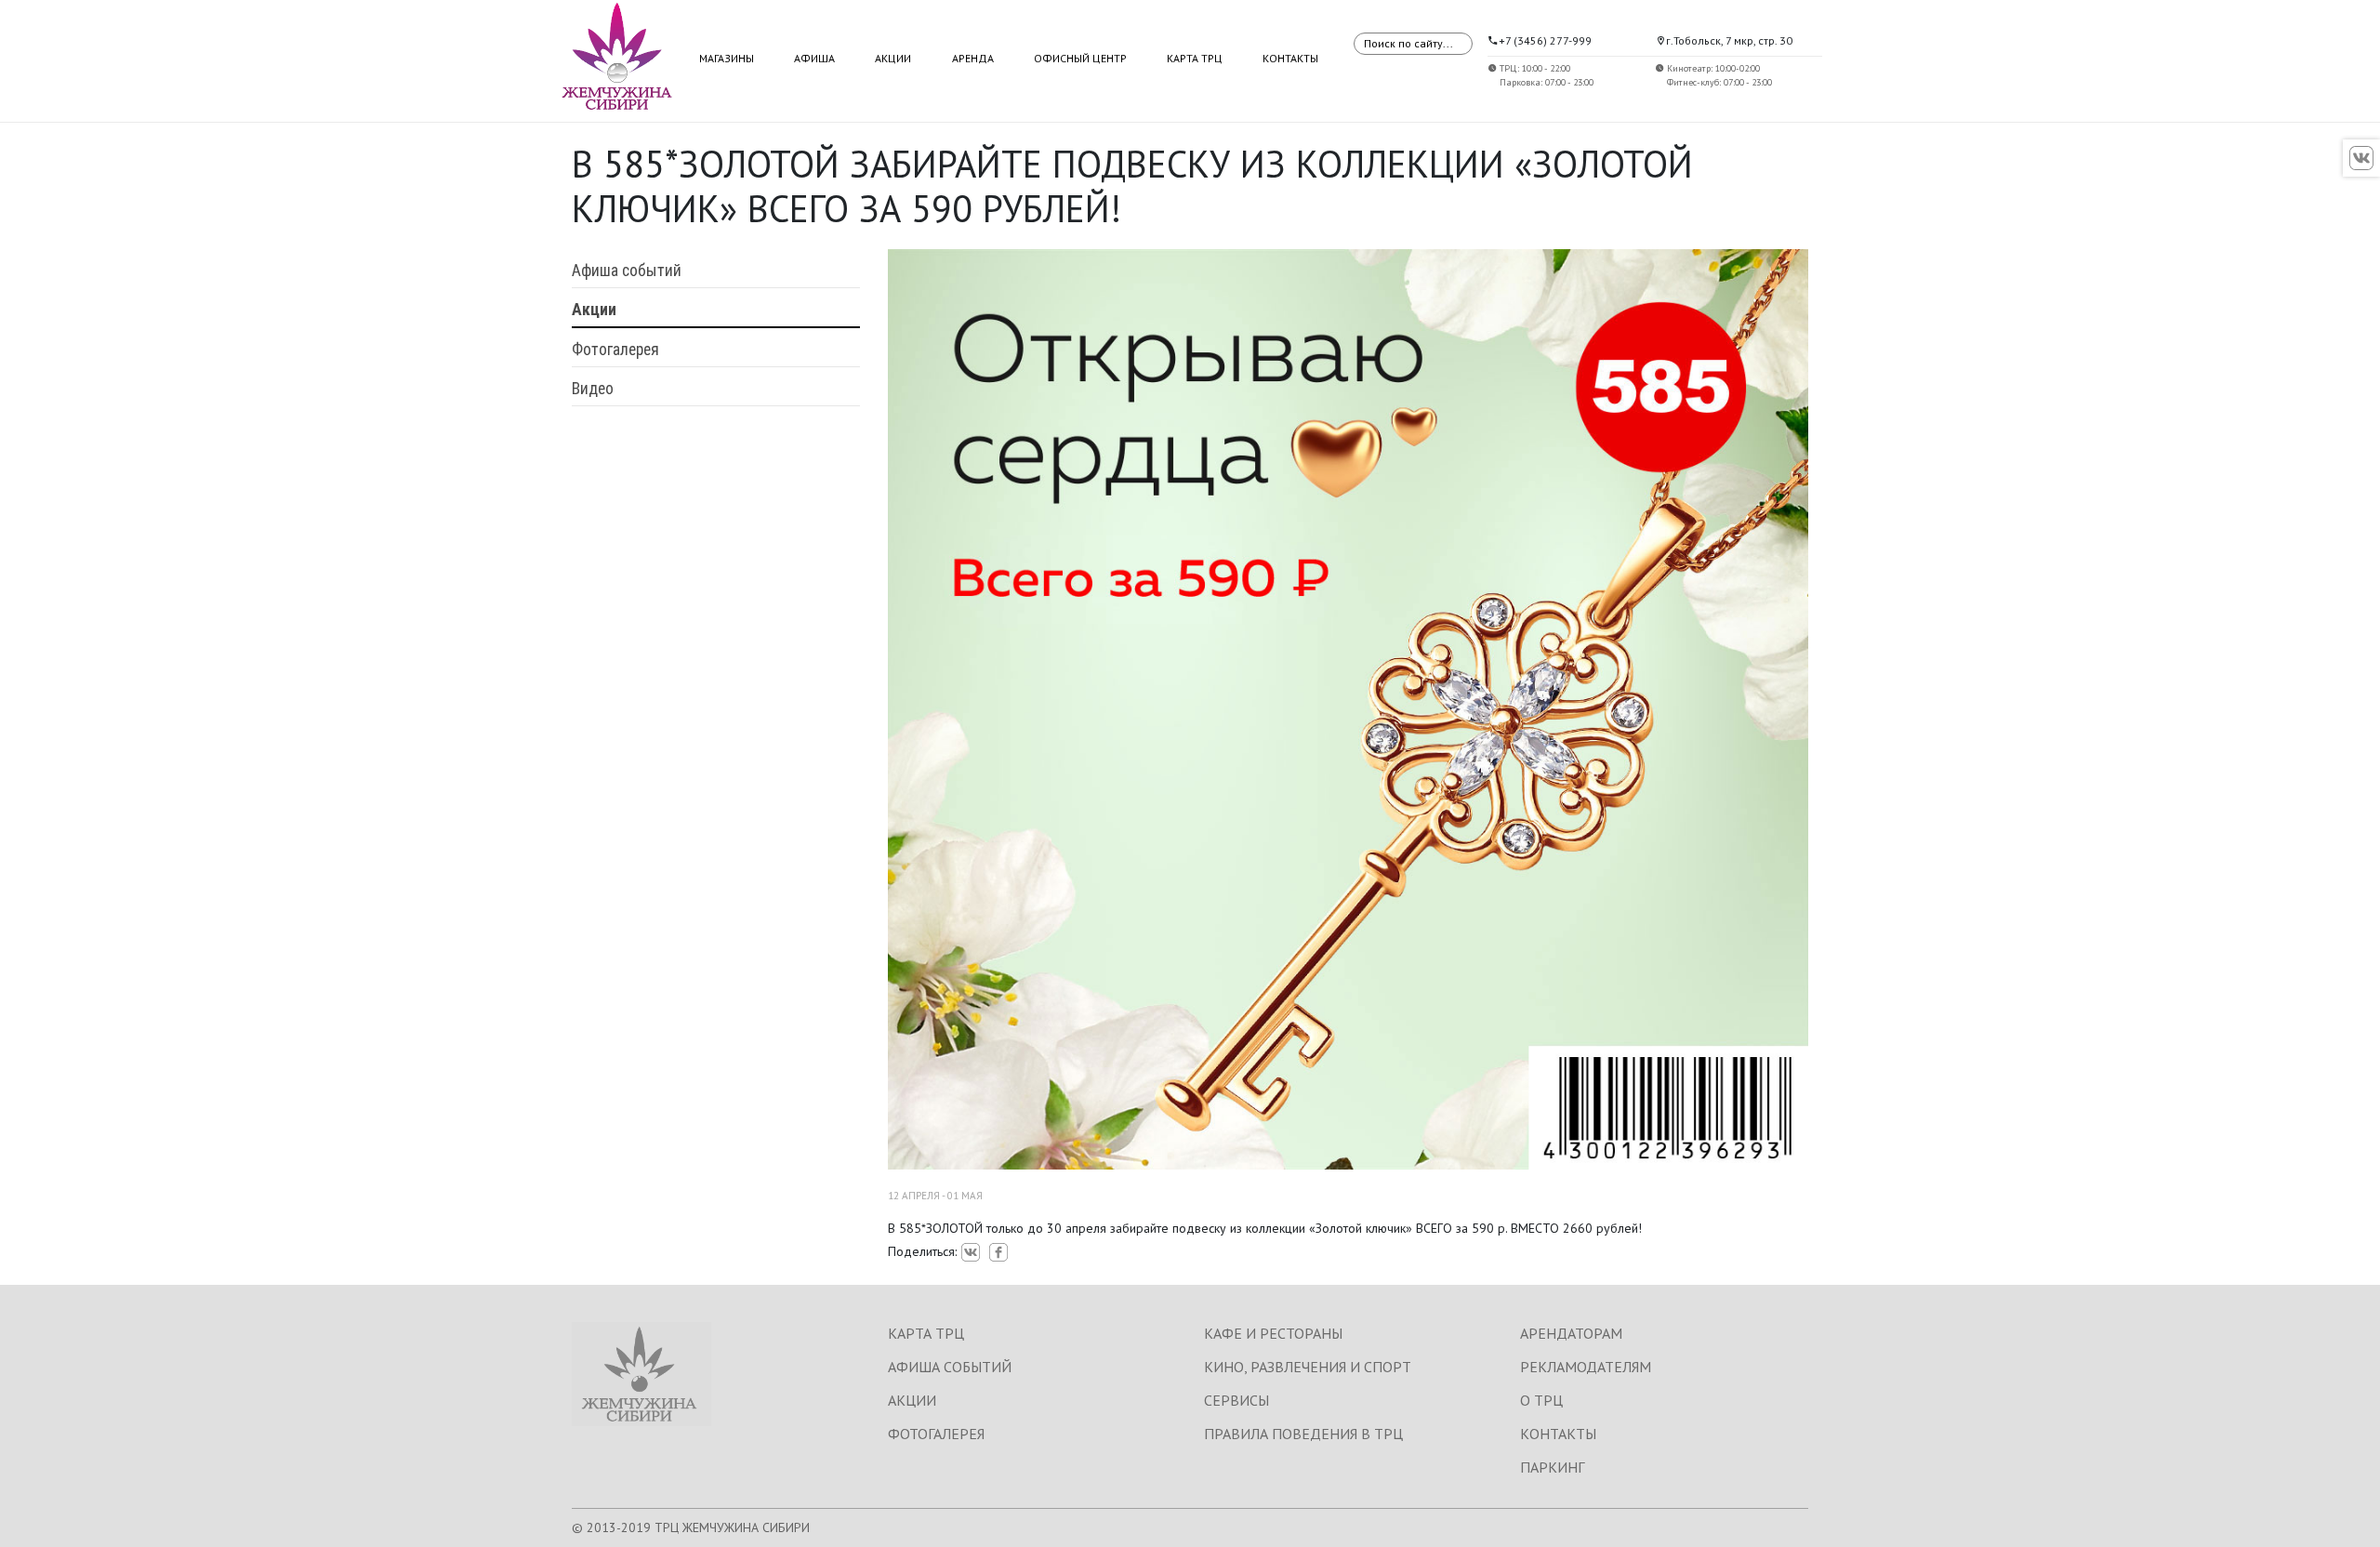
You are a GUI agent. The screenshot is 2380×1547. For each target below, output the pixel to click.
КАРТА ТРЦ (926, 1333)
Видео (593, 389)
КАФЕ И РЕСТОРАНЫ (1273, 1333)
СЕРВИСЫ (1236, 1400)
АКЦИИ (912, 1400)
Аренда (973, 58)
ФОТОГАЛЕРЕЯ (936, 1434)
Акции (893, 58)
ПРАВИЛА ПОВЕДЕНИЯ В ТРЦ (1303, 1434)
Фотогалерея (615, 350)
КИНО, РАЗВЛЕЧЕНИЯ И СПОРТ (1308, 1367)
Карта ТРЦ (1195, 58)
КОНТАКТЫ (1558, 1434)
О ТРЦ (1541, 1400)
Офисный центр (1080, 58)
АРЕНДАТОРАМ (1571, 1333)
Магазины (727, 58)
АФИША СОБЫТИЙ (950, 1367)
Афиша (814, 58)
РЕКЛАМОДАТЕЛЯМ (1586, 1367)
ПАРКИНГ (1552, 1467)
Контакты (1290, 58)
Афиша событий (627, 271)
